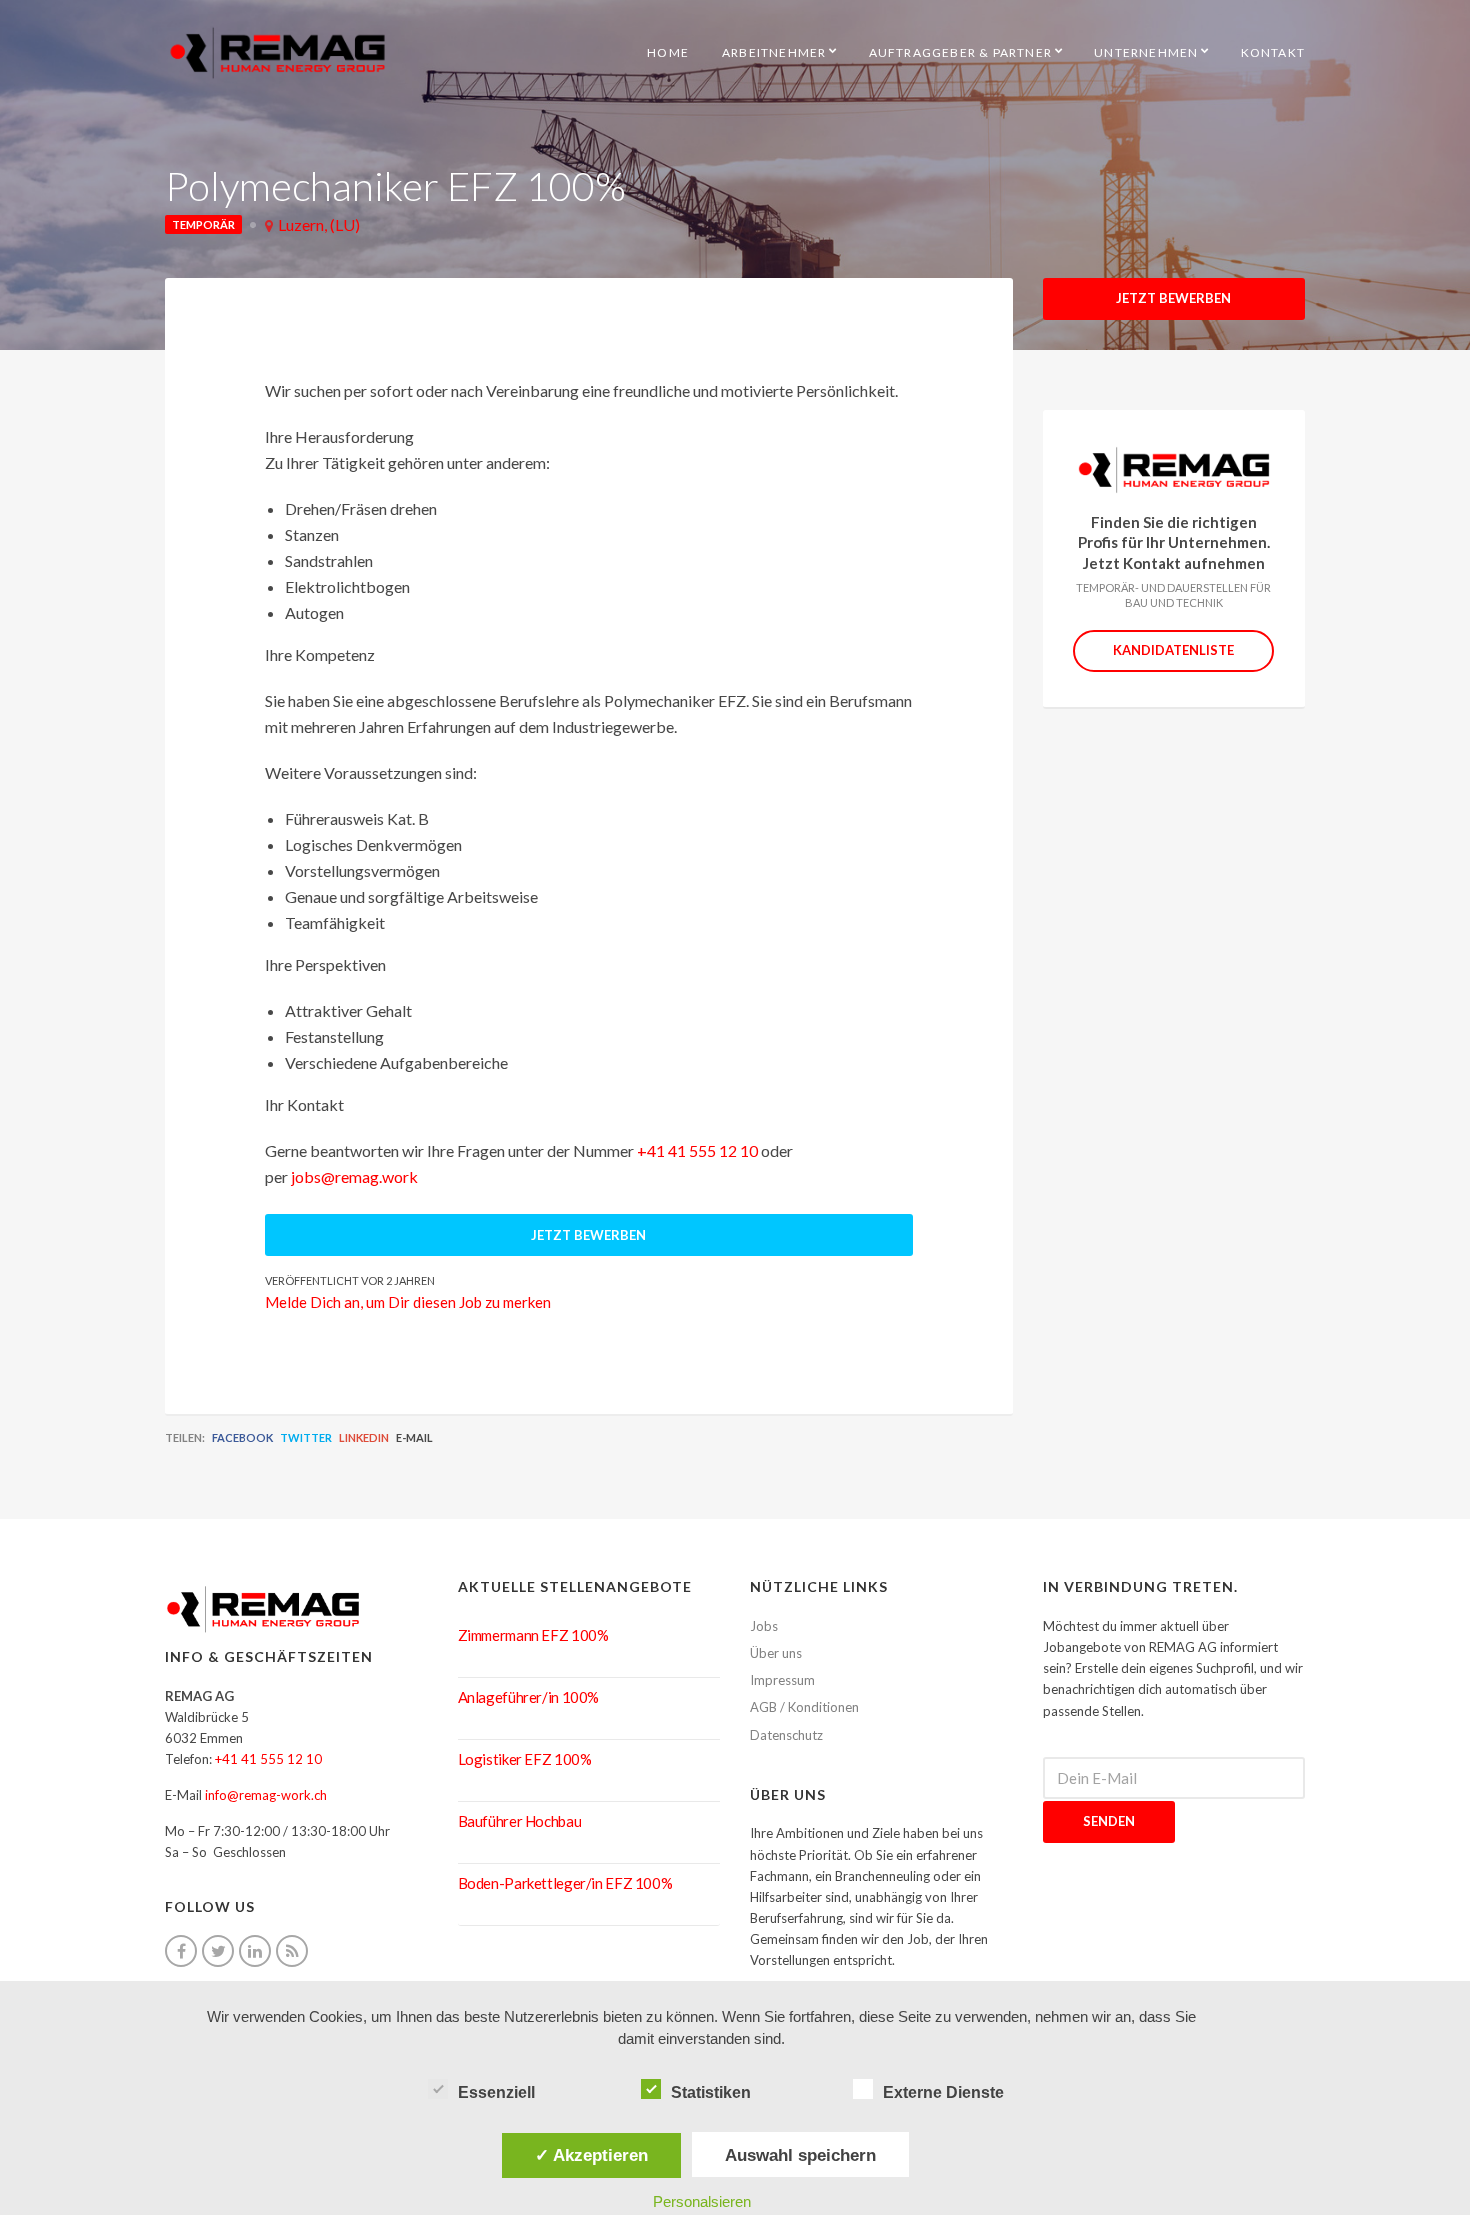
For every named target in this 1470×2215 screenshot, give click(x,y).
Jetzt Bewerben (1173, 298)
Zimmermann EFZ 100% (533, 1635)
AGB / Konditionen (804, 1707)
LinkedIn (364, 1437)
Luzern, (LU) (319, 224)
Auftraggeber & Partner (960, 52)
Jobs (764, 1626)
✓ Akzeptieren (591, 2155)
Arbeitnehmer (774, 52)
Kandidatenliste (1173, 650)
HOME (668, 52)
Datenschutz (786, 1735)
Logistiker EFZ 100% (525, 1759)
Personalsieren (702, 2201)
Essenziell (496, 2092)
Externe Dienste (943, 2092)
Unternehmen (1146, 52)
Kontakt (1273, 52)
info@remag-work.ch (266, 1795)
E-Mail (414, 1437)
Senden (1109, 1821)
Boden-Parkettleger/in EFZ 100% (565, 1883)
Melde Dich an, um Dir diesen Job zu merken (408, 1302)
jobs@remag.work (354, 1176)
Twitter (306, 1437)
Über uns (776, 1653)
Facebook (242, 1437)
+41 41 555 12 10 (697, 1150)
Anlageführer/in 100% (529, 1697)
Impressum (782, 1680)
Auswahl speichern (800, 2155)
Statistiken (711, 2092)
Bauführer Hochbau (520, 1821)
